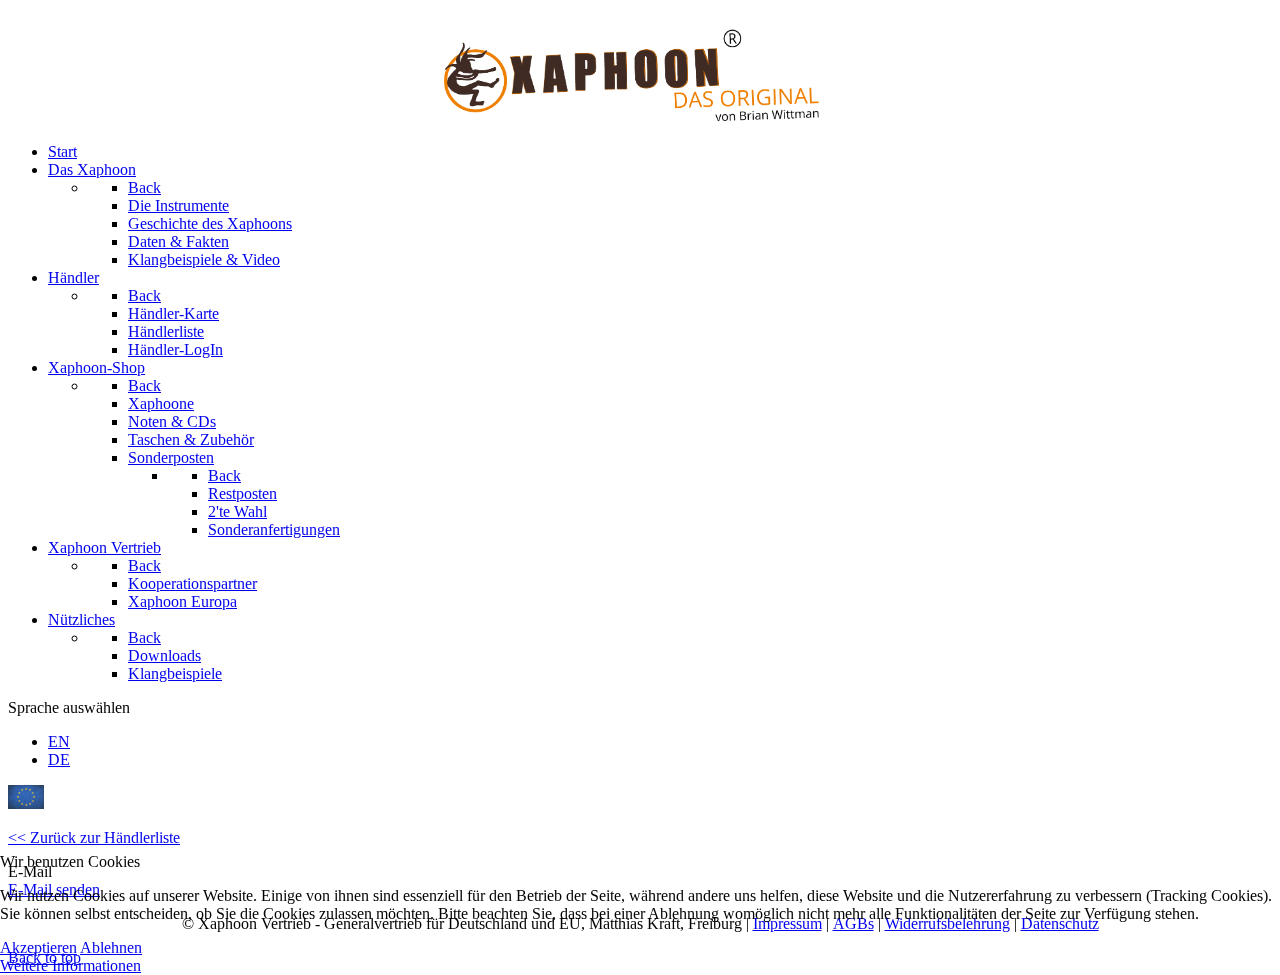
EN (59, 741)
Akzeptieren (38, 947)
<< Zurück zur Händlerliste (94, 837)
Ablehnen (111, 947)
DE (59, 759)
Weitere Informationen (70, 965)
